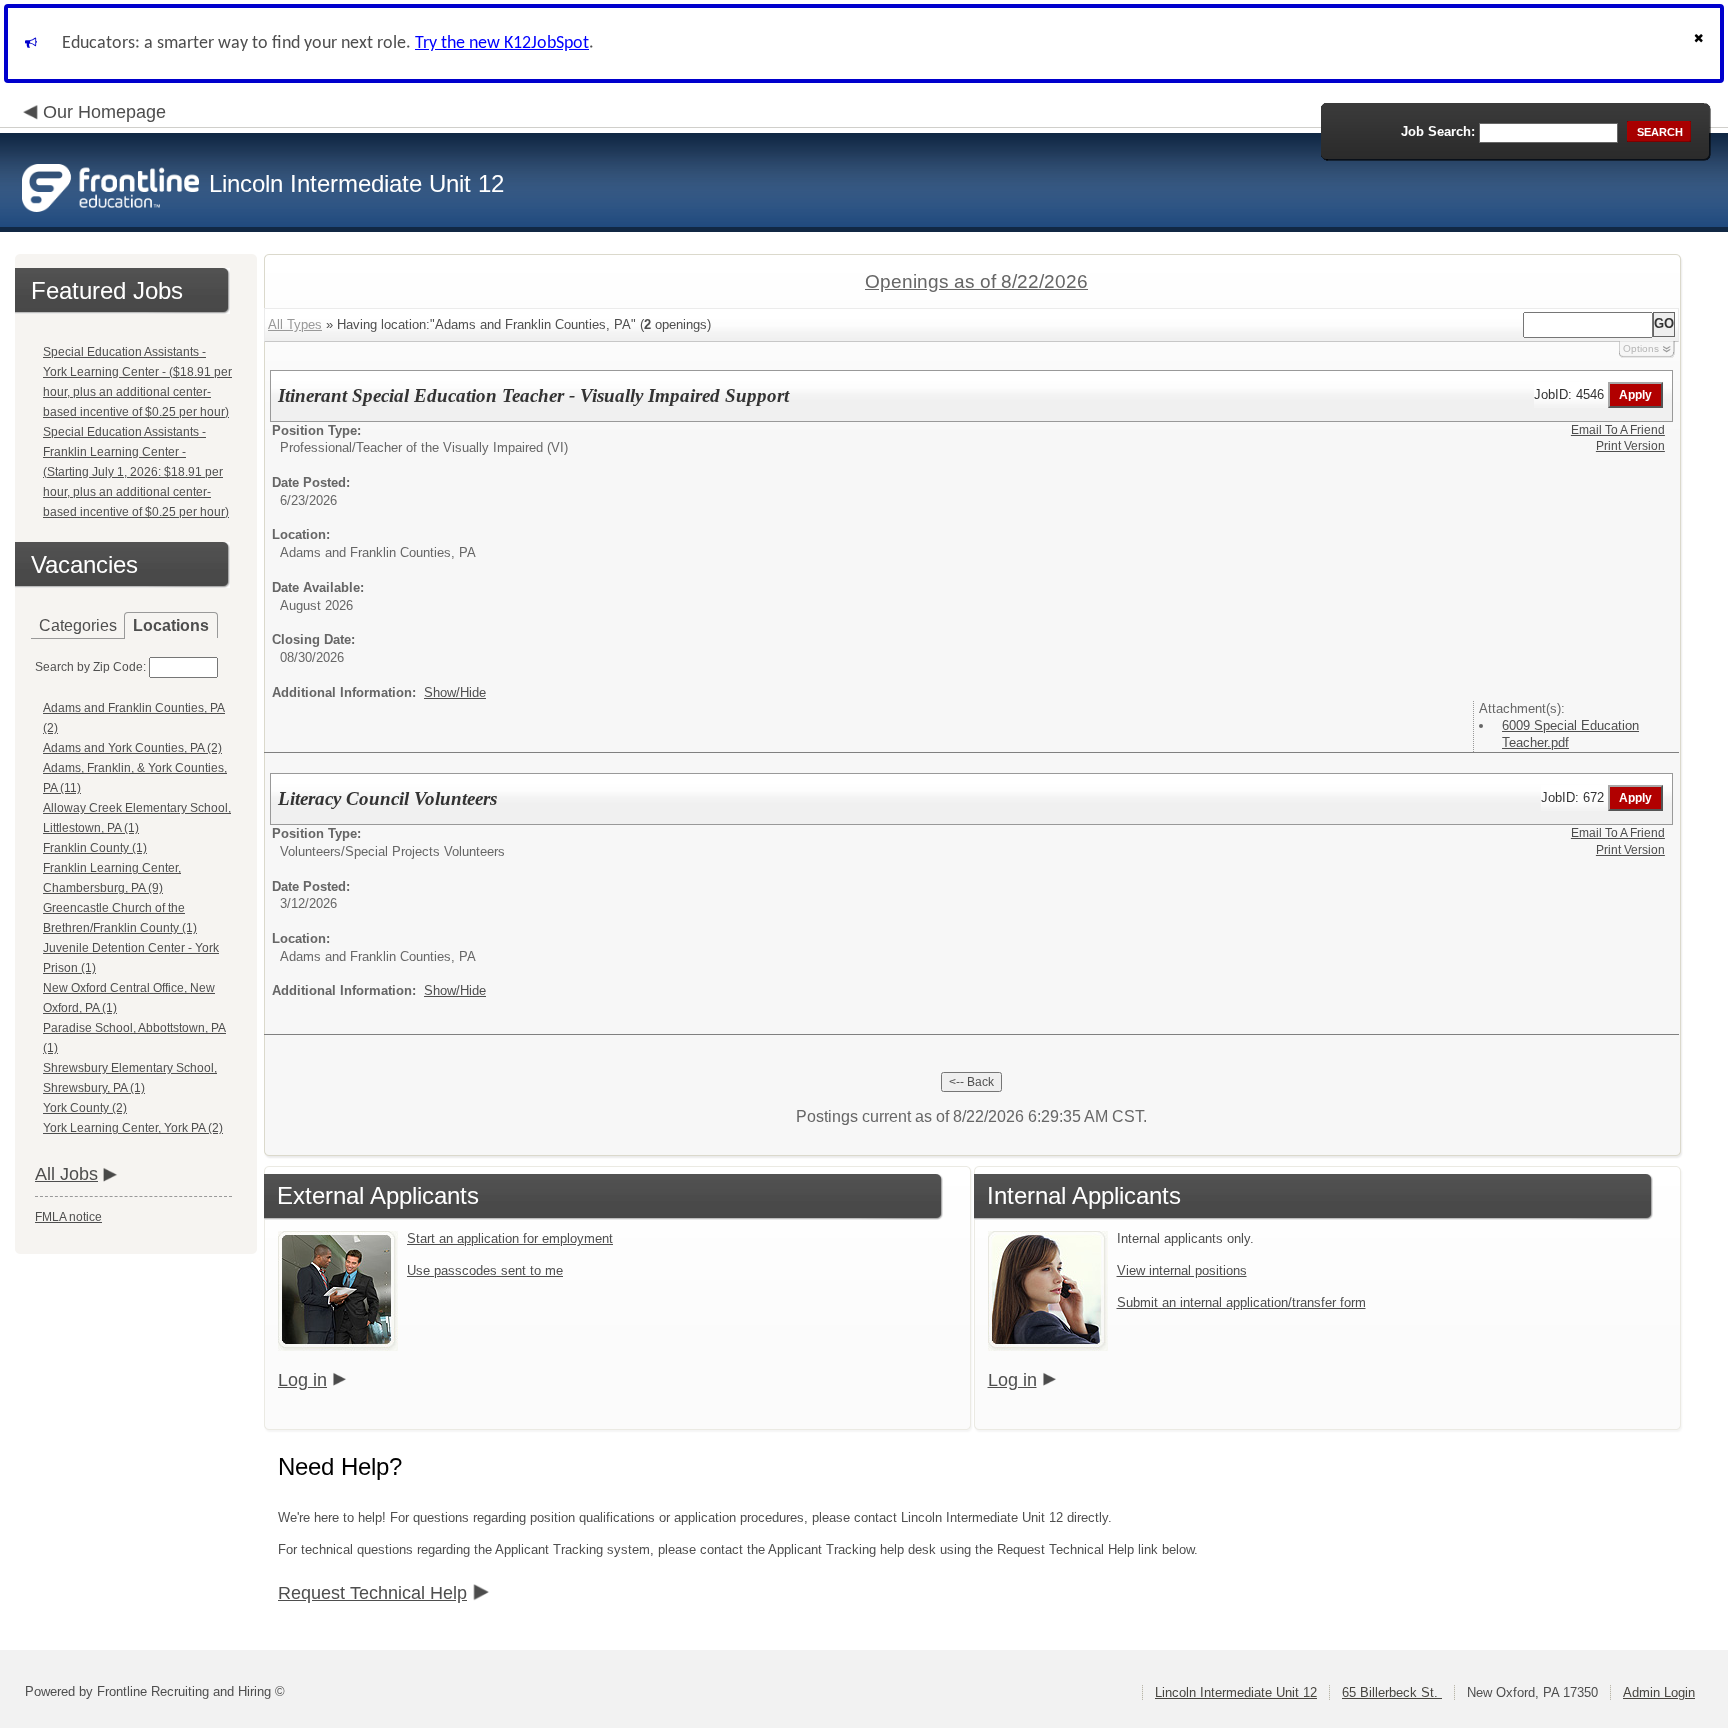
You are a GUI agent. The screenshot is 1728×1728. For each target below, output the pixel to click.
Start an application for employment (510, 1238)
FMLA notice (68, 1217)
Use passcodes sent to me (485, 1270)
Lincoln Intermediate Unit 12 (1236, 1692)
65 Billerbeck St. (1392, 1692)
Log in (302, 1380)
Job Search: (1438, 131)
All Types (295, 324)
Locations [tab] (171, 625)
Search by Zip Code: (90, 667)
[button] (1701, 43)
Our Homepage (104, 112)
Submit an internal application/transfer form (1241, 1302)
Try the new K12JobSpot (502, 43)
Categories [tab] (78, 625)
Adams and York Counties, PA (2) (132, 748)
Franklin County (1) (95, 848)
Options (1641, 348)
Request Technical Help (372, 1593)
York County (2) (85, 1108)
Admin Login (1659, 1692)
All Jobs (66, 1174)
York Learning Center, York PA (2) (133, 1128)
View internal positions (1182, 1270)
